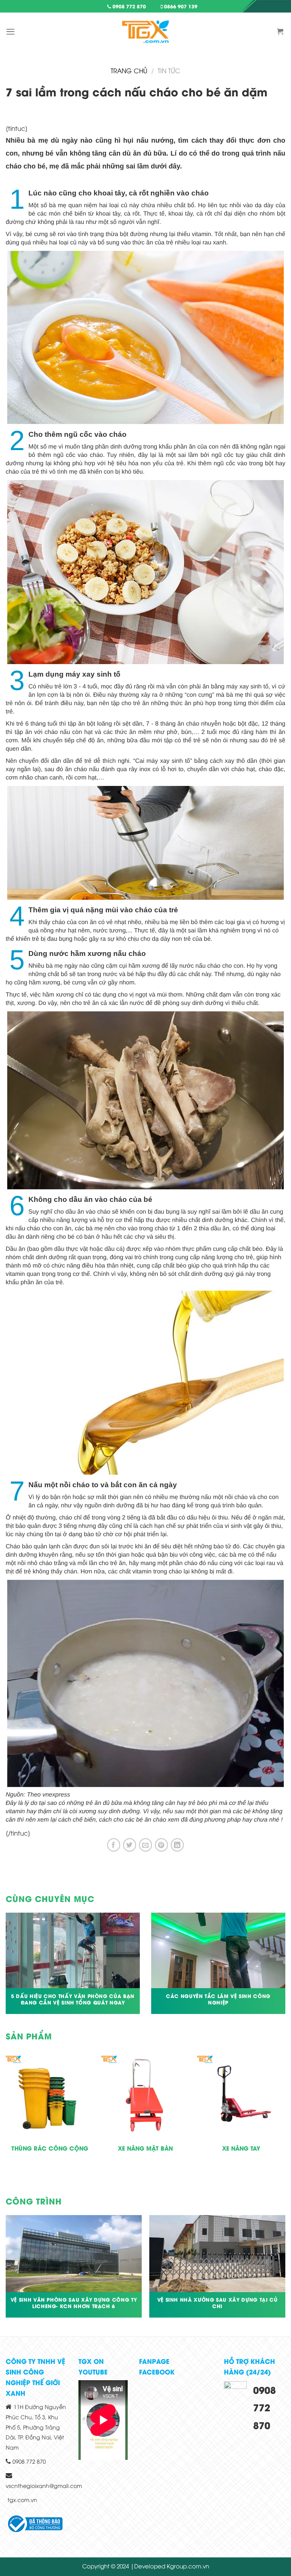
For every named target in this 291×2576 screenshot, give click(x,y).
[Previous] (6, 2120)
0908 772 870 (128, 6)
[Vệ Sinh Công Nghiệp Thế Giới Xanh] (145, 31)
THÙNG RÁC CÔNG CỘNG (50, 2148)
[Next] (285, 2120)
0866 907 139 (180, 6)
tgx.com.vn (22, 2500)
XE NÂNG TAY (241, 2148)
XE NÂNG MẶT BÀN (145, 2148)
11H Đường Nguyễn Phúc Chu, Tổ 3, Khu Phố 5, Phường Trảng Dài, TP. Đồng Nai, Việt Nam (36, 2427)
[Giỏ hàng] (281, 31)
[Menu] (11, 32)
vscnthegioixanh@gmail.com (44, 2485)
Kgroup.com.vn (188, 2566)
